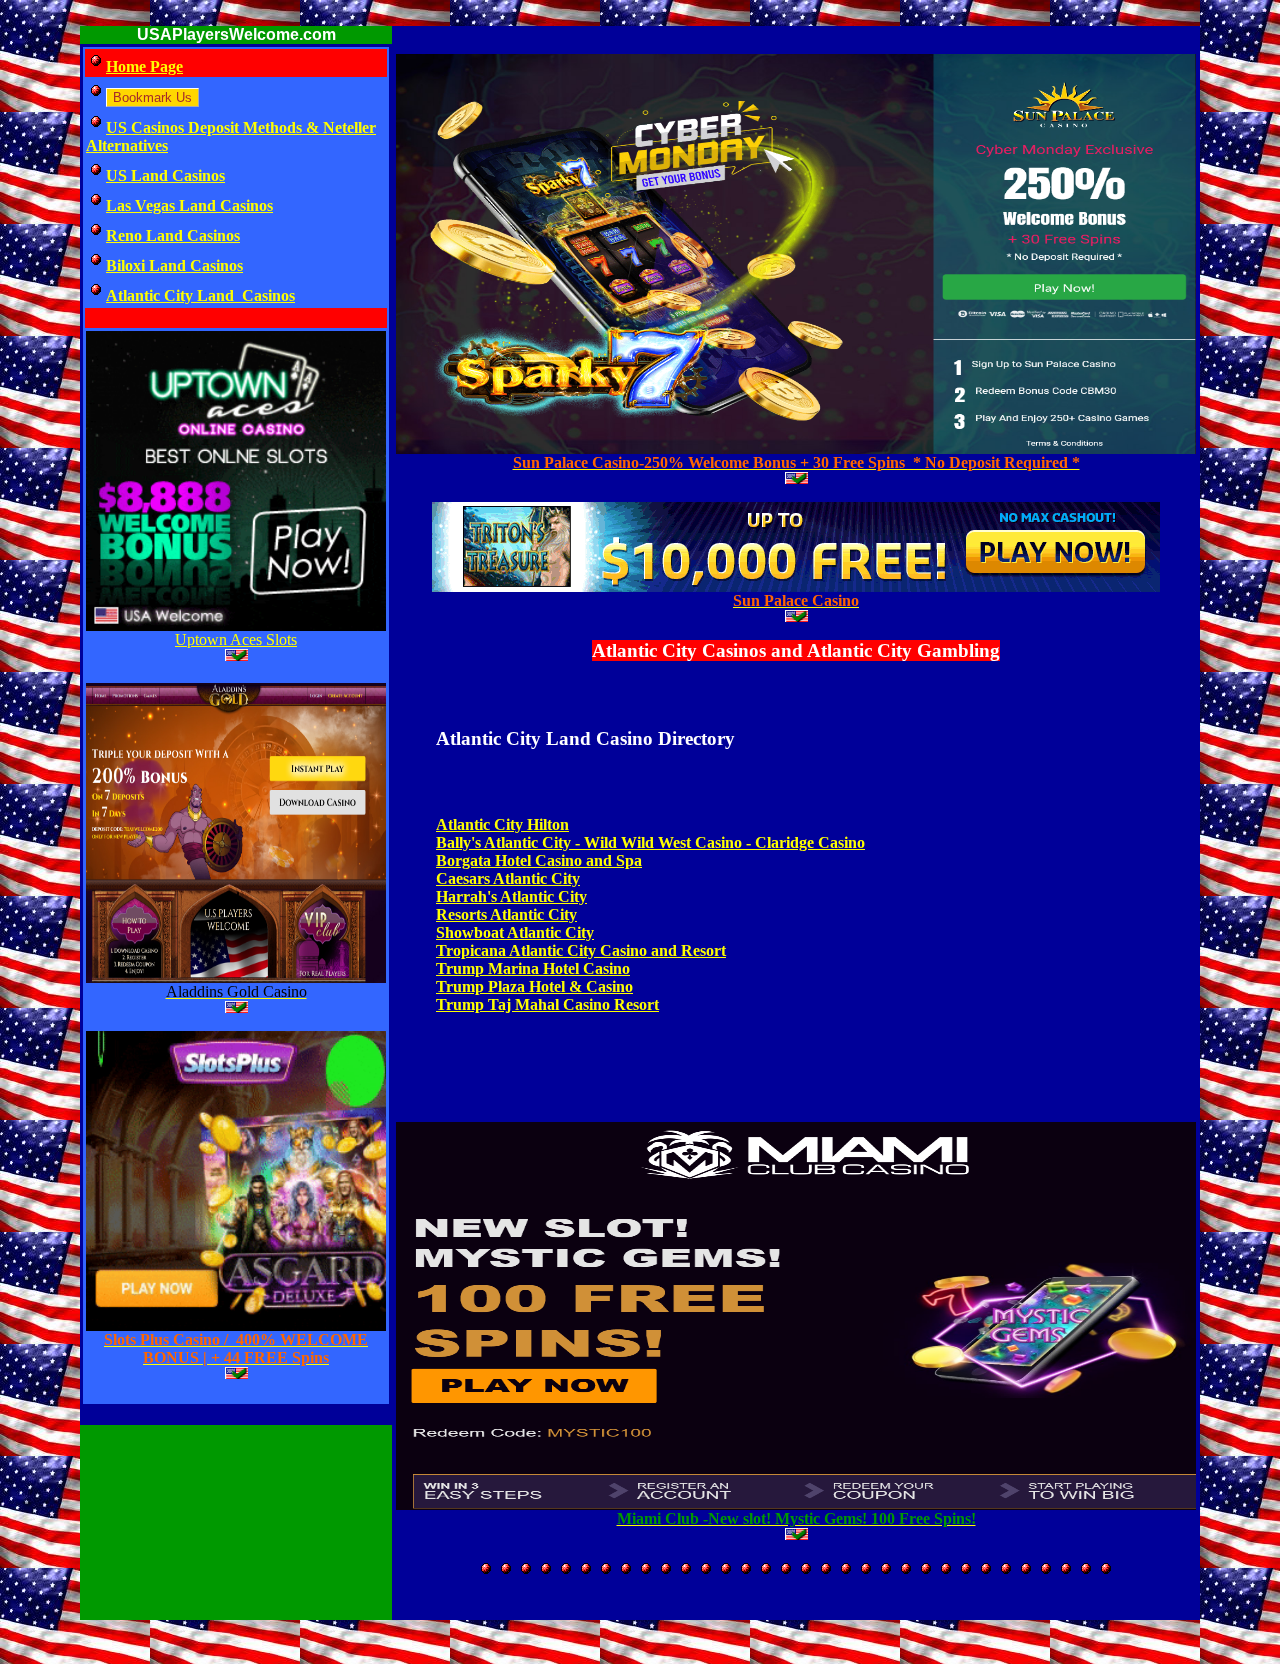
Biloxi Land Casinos (174, 265)
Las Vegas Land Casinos (189, 205)
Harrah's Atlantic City (511, 896)
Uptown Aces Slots (236, 639)
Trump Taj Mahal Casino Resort (547, 1004)
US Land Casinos (165, 175)
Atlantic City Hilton (502, 824)
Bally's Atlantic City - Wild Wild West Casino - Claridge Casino (650, 842)
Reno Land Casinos (173, 235)
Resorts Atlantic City (506, 914)
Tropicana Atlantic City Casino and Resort (581, 950)
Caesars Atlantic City (508, 878)
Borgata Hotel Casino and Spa (539, 860)
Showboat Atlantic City (515, 932)
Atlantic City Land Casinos (200, 295)
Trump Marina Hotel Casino (533, 968)
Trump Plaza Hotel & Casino (534, 986)
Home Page (144, 66)
